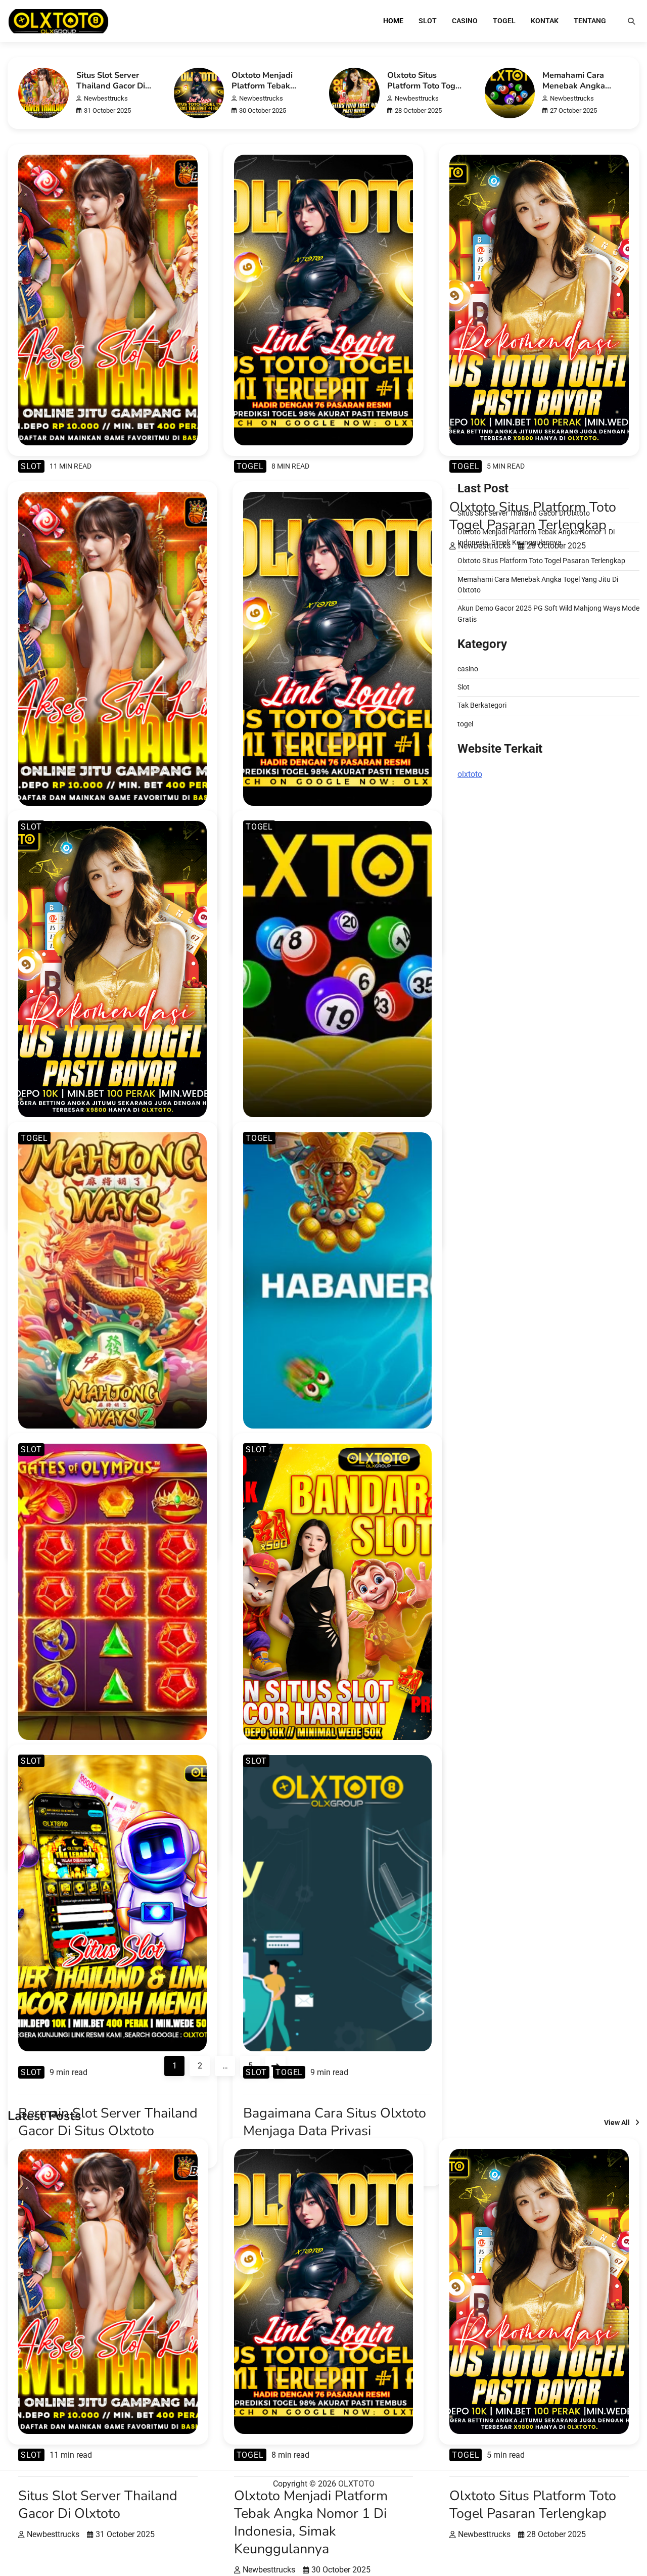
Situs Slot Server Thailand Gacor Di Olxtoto (111, 86)
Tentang (590, 21)
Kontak (545, 21)
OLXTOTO (356, 2484)
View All (617, 2123)
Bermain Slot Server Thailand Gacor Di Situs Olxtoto (108, 2122)
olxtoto (470, 774)
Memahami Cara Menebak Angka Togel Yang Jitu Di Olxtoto (576, 91)
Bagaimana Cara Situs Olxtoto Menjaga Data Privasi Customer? (335, 2131)
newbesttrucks (106, 98)
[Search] (631, 21)
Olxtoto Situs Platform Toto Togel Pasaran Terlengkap (426, 86)
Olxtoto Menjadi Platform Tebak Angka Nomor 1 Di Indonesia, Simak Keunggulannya (311, 2522)
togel (504, 21)
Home (393, 21)
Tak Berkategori (482, 705)
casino (465, 21)
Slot (428, 21)
